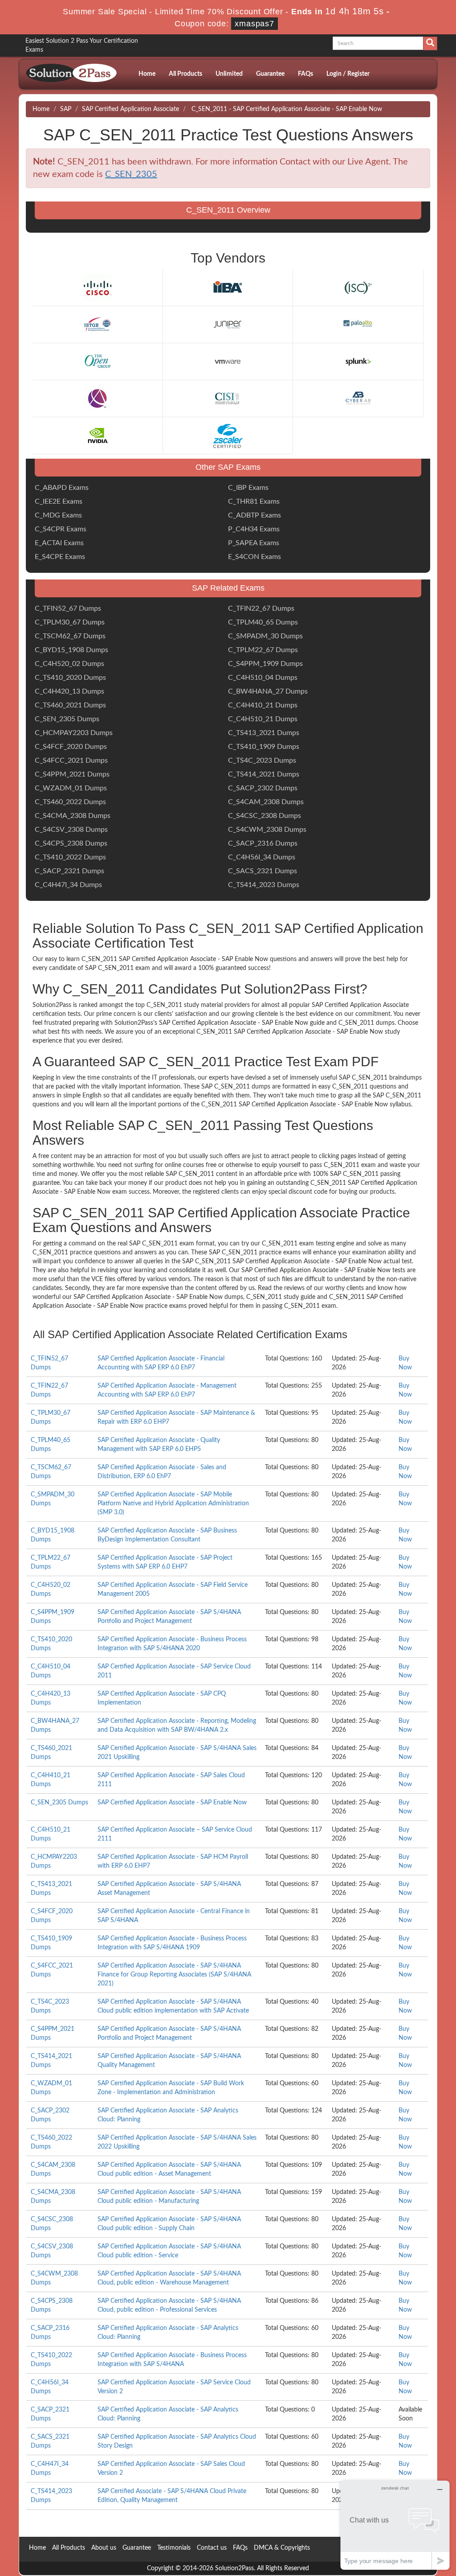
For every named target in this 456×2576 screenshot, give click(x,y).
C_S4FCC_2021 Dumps (71, 760)
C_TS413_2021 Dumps (264, 733)
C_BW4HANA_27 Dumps (268, 691)
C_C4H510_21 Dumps (263, 719)
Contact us (212, 2548)
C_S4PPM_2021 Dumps (72, 774)
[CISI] (228, 399)
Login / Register (348, 74)
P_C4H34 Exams (254, 529)
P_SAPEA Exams (254, 543)
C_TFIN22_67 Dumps (261, 608)
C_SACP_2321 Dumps (69, 871)
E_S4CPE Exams (60, 557)
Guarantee (270, 74)
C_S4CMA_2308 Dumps (73, 816)
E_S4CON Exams (254, 557)
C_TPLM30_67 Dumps (70, 622)
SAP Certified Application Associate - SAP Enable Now (172, 1803)
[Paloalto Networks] (358, 325)
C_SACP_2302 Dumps (263, 788)
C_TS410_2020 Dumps (70, 678)
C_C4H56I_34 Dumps (262, 857)
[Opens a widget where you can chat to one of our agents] (395, 2525)
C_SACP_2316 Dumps (263, 843)
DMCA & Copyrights (282, 2548)
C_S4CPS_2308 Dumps (71, 843)
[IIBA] (228, 288)
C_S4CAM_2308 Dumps (266, 802)
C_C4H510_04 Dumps (263, 678)
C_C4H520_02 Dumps (69, 664)
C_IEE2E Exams (59, 501)
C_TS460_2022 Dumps (70, 802)
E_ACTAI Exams (59, 543)
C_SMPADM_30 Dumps (265, 636)
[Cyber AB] (358, 399)
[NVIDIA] (98, 435)
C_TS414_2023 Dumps (264, 885)
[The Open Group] (98, 362)
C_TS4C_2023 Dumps (262, 760)
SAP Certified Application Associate (130, 109)
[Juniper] (228, 325)
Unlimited (229, 74)
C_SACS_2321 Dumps (263, 871)
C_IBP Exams (248, 488)
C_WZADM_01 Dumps (71, 788)
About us (104, 2548)
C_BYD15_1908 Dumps (71, 650)
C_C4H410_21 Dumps (263, 705)
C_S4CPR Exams (61, 529)
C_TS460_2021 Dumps (70, 705)
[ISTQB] (98, 325)
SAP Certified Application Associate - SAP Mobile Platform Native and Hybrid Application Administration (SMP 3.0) (173, 1504)
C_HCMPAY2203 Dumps (74, 733)
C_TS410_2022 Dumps (70, 857)
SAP (66, 109)
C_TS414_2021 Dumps (264, 774)
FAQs (305, 74)
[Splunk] (358, 362)
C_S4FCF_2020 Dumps (71, 747)
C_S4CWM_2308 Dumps (267, 830)
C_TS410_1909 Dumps (264, 747)
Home (147, 74)
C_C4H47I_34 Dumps (68, 885)
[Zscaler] (228, 435)
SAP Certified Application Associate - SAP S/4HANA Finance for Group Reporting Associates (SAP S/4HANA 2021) (174, 1975)
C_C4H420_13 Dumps (69, 691)
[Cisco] (98, 288)
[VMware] (228, 362)
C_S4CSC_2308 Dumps (265, 816)
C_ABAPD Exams (62, 488)
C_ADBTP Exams (254, 515)
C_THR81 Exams (254, 501)
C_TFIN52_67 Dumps (68, 608)
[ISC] (358, 288)
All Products (185, 74)
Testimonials (174, 2548)
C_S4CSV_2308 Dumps (71, 830)
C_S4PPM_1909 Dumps (265, 664)
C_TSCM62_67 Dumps (70, 636)
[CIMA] (98, 399)
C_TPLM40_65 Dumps (263, 622)
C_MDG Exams (58, 515)
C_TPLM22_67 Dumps (263, 650)
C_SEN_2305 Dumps (67, 719)
